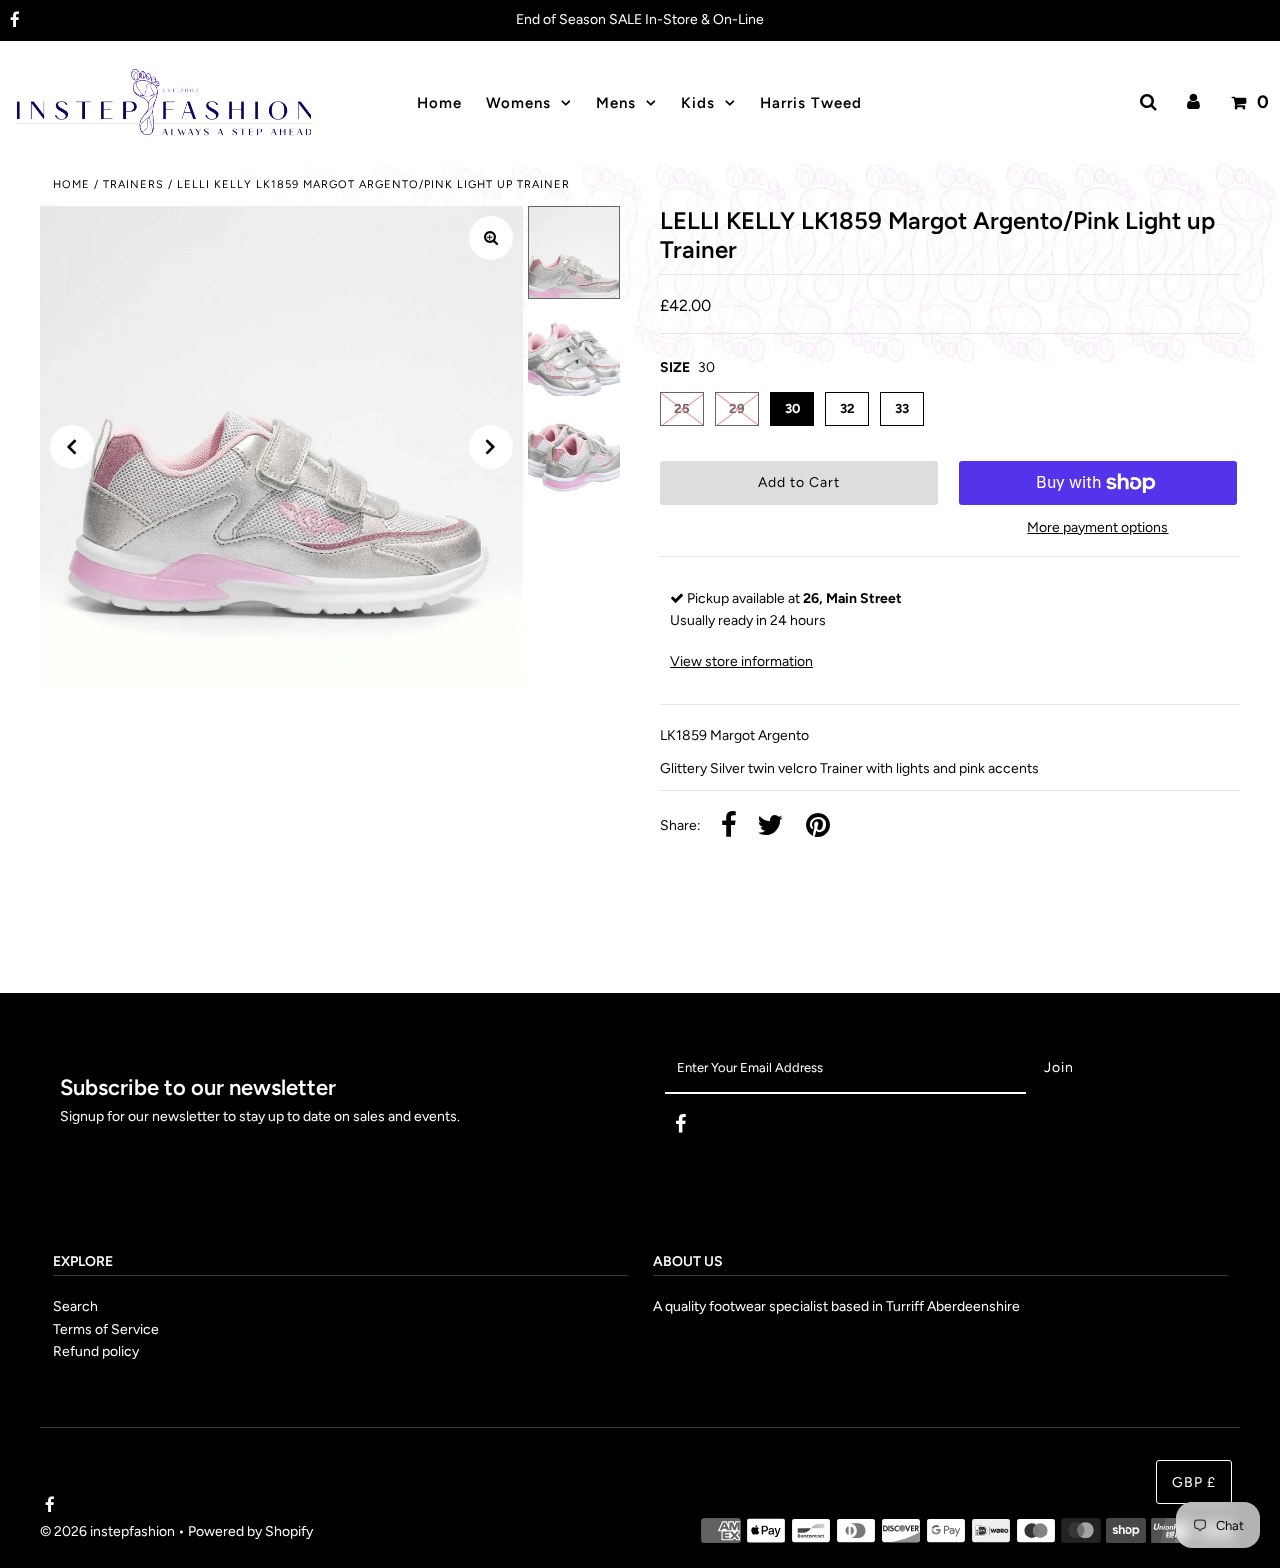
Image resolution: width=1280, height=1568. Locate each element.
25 (682, 408)
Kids (698, 103)
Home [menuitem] (439, 103)
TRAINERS (133, 184)
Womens (518, 103)
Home (71, 184)
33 (902, 408)
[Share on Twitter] (770, 826)
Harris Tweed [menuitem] (811, 103)
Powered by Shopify (250, 1531)
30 (792, 408)
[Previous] (72, 447)
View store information (741, 661)
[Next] (491, 447)
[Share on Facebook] (729, 826)
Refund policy (96, 1351)
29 (737, 408)
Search (75, 1306)
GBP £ (1194, 1483)
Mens (616, 103)
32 (847, 408)
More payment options (1097, 527)
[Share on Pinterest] (818, 826)
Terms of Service (106, 1329)
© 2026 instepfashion (107, 1531)
